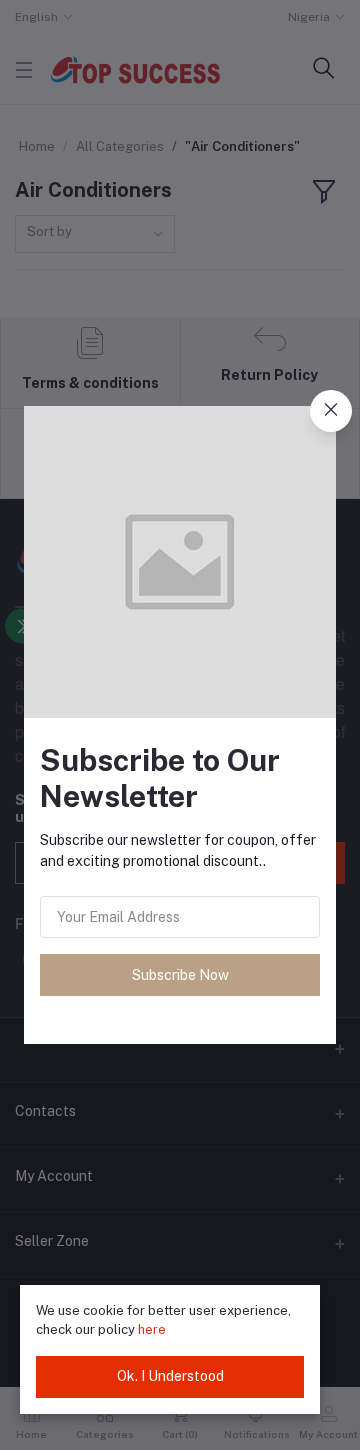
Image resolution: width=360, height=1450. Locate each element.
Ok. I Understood (170, 1376)
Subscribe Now (180, 975)
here (152, 1329)
